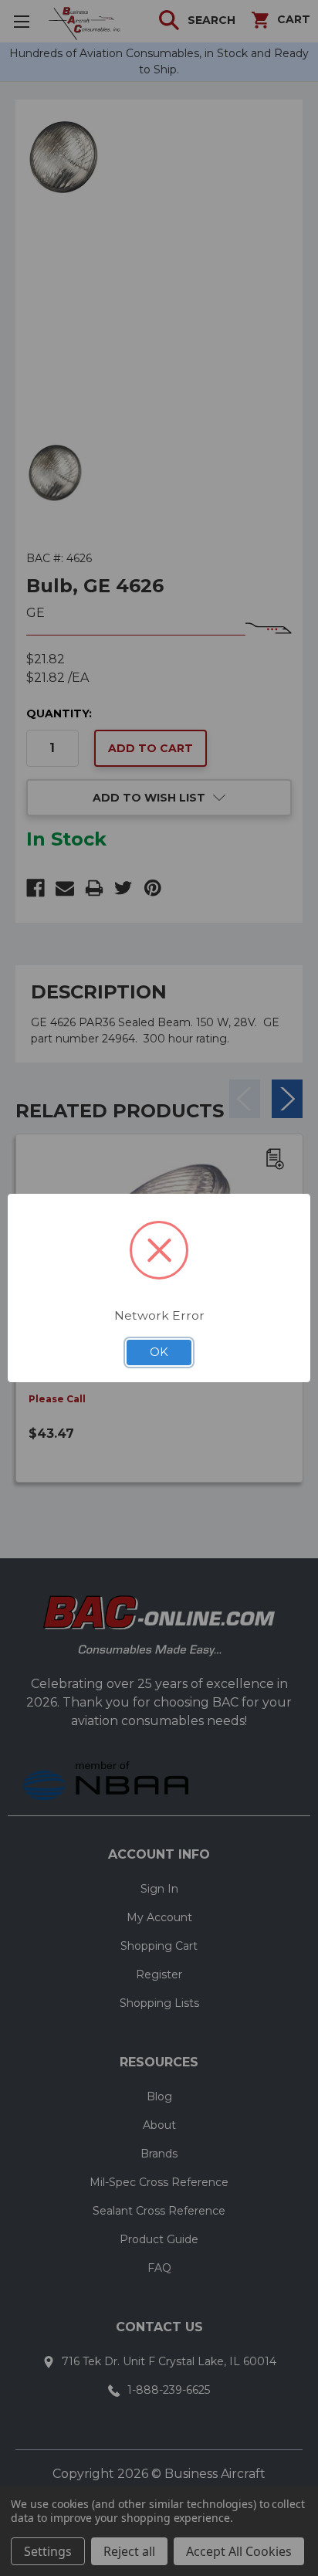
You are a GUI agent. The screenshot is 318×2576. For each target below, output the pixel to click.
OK (159, 1352)
